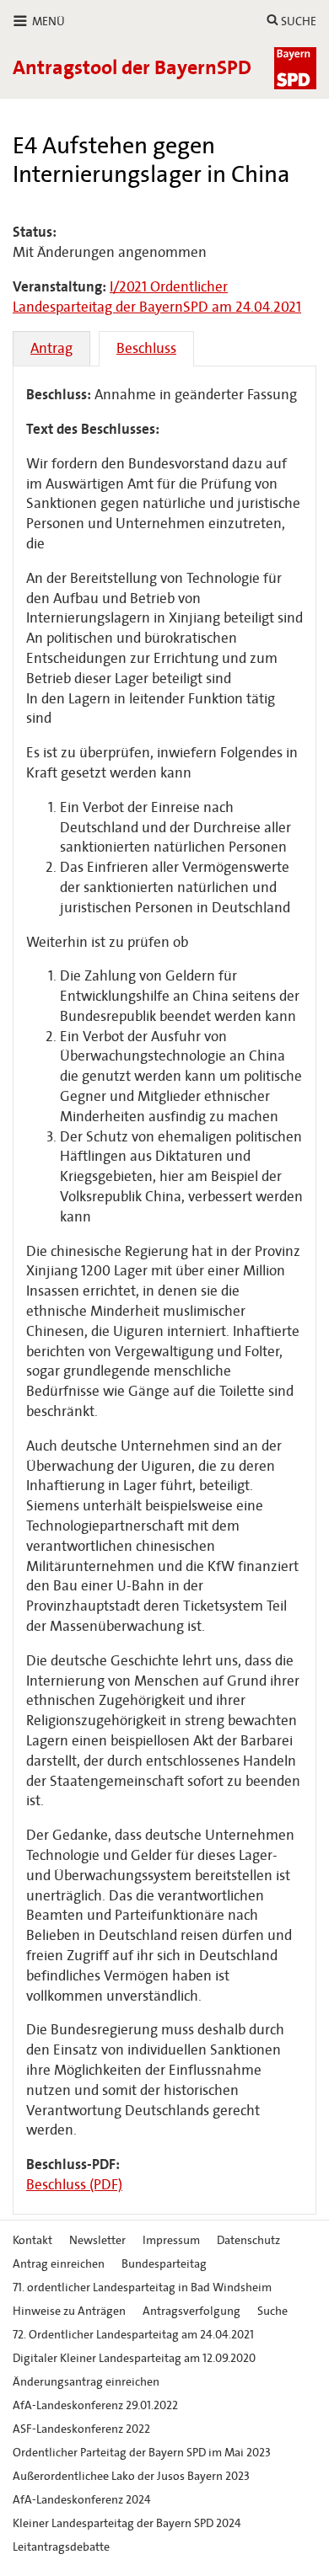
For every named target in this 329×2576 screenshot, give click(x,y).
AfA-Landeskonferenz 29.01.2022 (95, 2405)
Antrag (51, 348)
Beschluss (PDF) (74, 2185)
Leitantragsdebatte (61, 2547)
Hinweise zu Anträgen (69, 2311)
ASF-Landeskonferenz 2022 (81, 2429)
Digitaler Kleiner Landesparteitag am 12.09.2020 (134, 2358)
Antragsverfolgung (191, 2311)
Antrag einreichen (59, 2264)
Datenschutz (248, 2240)
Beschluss (146, 348)
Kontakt (32, 2240)
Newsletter (97, 2240)
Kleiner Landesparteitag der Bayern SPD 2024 (127, 2523)
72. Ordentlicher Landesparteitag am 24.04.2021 (133, 2335)
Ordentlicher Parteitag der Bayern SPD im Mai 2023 (142, 2453)
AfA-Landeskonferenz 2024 (82, 2500)
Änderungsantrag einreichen (86, 2382)
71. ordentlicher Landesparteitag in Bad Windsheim (142, 2287)
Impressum (171, 2240)
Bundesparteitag (164, 2264)
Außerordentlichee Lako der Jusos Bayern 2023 (131, 2476)
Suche (272, 2311)
